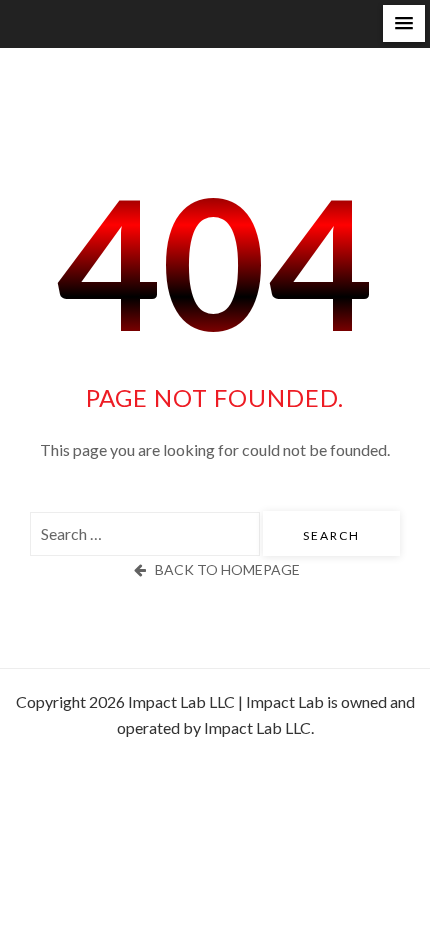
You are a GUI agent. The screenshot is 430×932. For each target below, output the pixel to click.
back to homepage (227, 569)
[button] (404, 23)
